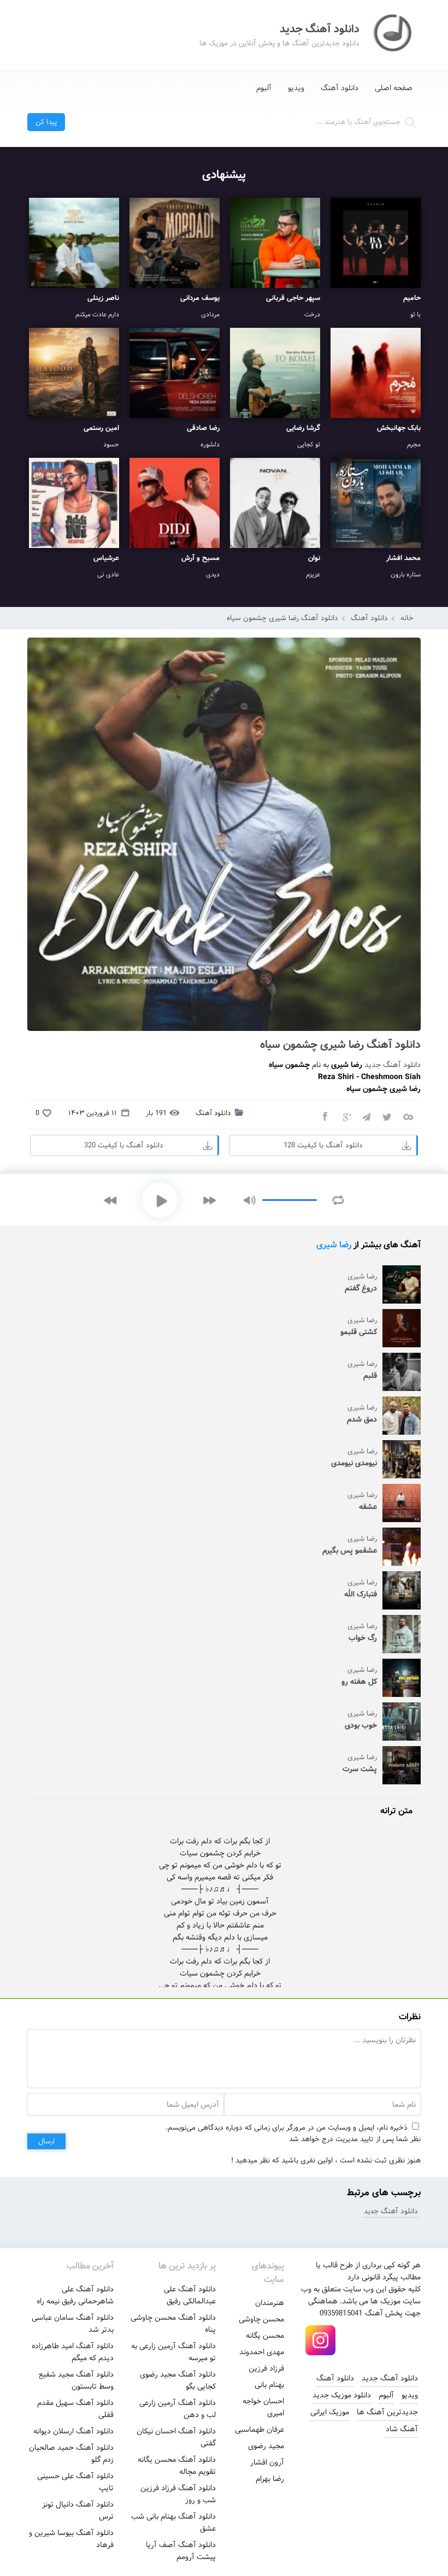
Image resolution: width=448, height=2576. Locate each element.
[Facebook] (325, 1116)
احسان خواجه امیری (263, 2407)
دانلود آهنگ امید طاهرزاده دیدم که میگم (73, 2352)
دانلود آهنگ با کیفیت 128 (323, 1145)
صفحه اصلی (394, 88)
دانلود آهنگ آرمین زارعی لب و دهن (178, 2409)
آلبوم (264, 88)
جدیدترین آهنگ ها (387, 2412)
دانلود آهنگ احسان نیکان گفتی (176, 2437)
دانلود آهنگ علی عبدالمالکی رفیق (190, 2295)
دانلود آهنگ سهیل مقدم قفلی (75, 2409)
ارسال (46, 2141)
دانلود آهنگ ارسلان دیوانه (73, 2431)
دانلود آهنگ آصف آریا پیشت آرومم (181, 2551)
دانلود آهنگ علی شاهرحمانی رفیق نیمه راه (75, 2295)
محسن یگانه (265, 2336)
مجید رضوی (266, 2446)
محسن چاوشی (261, 2319)
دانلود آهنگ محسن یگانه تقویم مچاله (177, 2466)
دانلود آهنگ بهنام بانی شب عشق (173, 2522)
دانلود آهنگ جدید (393, 1065)
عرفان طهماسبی (260, 2430)
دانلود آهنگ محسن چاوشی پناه (173, 2324)
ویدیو (296, 88)
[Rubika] (395, 2341)
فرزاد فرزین (266, 2368)
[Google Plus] (345, 1116)
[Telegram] (366, 1116)
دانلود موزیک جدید (342, 2395)
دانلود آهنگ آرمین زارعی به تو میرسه (173, 2352)
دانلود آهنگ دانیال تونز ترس (78, 2510)
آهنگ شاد (402, 2429)
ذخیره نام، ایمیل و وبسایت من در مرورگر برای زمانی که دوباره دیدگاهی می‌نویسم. (287, 2128)
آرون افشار (267, 2462)
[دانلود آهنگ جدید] (393, 35)
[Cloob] (408, 1116)
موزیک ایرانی (330, 2412)
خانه (407, 618)
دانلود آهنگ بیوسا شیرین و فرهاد (71, 2539)
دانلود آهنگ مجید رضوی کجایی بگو (178, 2380)
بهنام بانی (269, 2385)
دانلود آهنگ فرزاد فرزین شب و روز (178, 2494)
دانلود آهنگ (340, 88)
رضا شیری (334, 1245)
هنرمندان (270, 2303)
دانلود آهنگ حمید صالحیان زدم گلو (71, 2454)
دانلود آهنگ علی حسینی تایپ (75, 2482)
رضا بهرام (270, 2479)
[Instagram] (321, 2341)
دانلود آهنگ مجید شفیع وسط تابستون (76, 2380)
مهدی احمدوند (262, 2352)
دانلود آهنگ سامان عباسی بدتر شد (73, 2324)
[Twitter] (387, 1116)
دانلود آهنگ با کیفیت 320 (124, 1145)
